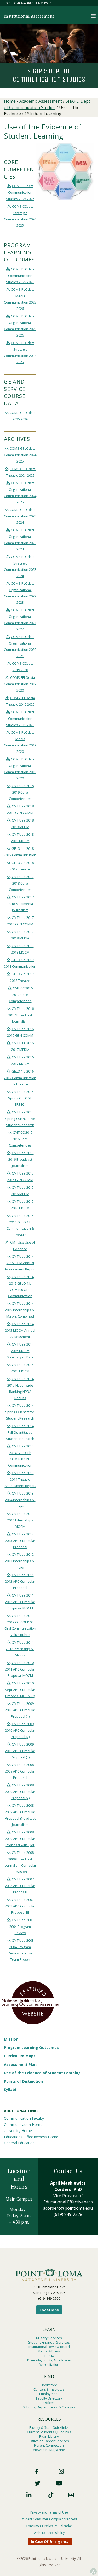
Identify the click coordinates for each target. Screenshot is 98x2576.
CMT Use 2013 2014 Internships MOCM (20, 1520)
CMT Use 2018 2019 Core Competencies (21, 792)
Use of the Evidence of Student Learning (42, 2073)
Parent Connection (49, 2445)
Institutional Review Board (49, 2347)
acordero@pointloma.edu (68, 2208)
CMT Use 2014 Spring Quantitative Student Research (20, 1412)
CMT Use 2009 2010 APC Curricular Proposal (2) (20, 1730)
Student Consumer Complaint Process (49, 2519)
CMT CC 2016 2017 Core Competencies (21, 995)
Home (10, 101)
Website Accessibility (49, 2533)
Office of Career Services (49, 2441)
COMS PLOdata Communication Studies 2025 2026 (20, 275)
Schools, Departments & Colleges (49, 2407)
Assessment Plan (20, 2064)
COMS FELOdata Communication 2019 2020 (20, 684)
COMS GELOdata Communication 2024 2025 (20, 455)
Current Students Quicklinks (49, 2432)
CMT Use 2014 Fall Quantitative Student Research (20, 1432)
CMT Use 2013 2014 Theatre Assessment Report (20, 1479)
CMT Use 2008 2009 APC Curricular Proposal (20, 1771)
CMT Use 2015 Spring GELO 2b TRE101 (21, 1098)
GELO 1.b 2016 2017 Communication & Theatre (20, 1078)
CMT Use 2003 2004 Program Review (22, 1926)
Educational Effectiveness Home (31, 2137)
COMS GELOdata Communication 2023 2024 (20, 516)
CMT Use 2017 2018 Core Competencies (21, 883)
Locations (49, 2310)
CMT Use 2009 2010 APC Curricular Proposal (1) (20, 1710)
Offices (49, 2403)
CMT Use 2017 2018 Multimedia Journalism (21, 904)
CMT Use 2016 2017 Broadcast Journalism (21, 1015)
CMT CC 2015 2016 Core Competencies (21, 1139)
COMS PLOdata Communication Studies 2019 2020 (20, 718)
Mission (11, 2039)
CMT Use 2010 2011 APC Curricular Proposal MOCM (20, 1669)
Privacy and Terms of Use (49, 2512)
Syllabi (10, 2090)
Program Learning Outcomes (31, 2047)
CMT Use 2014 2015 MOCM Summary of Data (20, 1351)
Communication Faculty (24, 2118)
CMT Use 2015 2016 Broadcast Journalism (21, 1159)
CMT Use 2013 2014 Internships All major (20, 1500)
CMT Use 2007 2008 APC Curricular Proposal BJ (20, 1906)
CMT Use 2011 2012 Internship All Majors (20, 1649)
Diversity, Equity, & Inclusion (49, 2360)
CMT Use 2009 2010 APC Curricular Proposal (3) (20, 1751)
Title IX (49, 2356)
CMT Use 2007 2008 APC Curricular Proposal (20, 1886)
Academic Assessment (41, 101)
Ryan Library (49, 2436)
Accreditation (49, 2364)
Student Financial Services (49, 2342)
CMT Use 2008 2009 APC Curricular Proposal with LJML (20, 1839)
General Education (19, 2143)
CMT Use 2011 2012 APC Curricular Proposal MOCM (20, 1602)
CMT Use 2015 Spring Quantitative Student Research (20, 1118)
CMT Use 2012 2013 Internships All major (20, 1561)
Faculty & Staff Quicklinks (49, 2427)
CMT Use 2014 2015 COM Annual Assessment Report (20, 1263)
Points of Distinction (23, 2081)
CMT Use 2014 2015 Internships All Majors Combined (20, 1310)
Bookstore (49, 2385)
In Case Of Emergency (50, 2541)
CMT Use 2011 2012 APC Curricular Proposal (20, 1581)
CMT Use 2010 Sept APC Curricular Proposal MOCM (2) (20, 1689)
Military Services (49, 2338)
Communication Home (23, 2125)
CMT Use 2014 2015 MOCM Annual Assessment (20, 1330)
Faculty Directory (49, 2398)
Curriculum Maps (20, 2056)
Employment (49, 2394)
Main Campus (19, 2199)
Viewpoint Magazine (49, 2450)
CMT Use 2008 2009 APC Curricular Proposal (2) (20, 1791)
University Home (18, 2131)
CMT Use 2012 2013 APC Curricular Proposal (20, 1540)
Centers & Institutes (49, 2389)
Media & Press (49, 2351)
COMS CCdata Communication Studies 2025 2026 (20, 192)
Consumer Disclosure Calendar (49, 2526)
